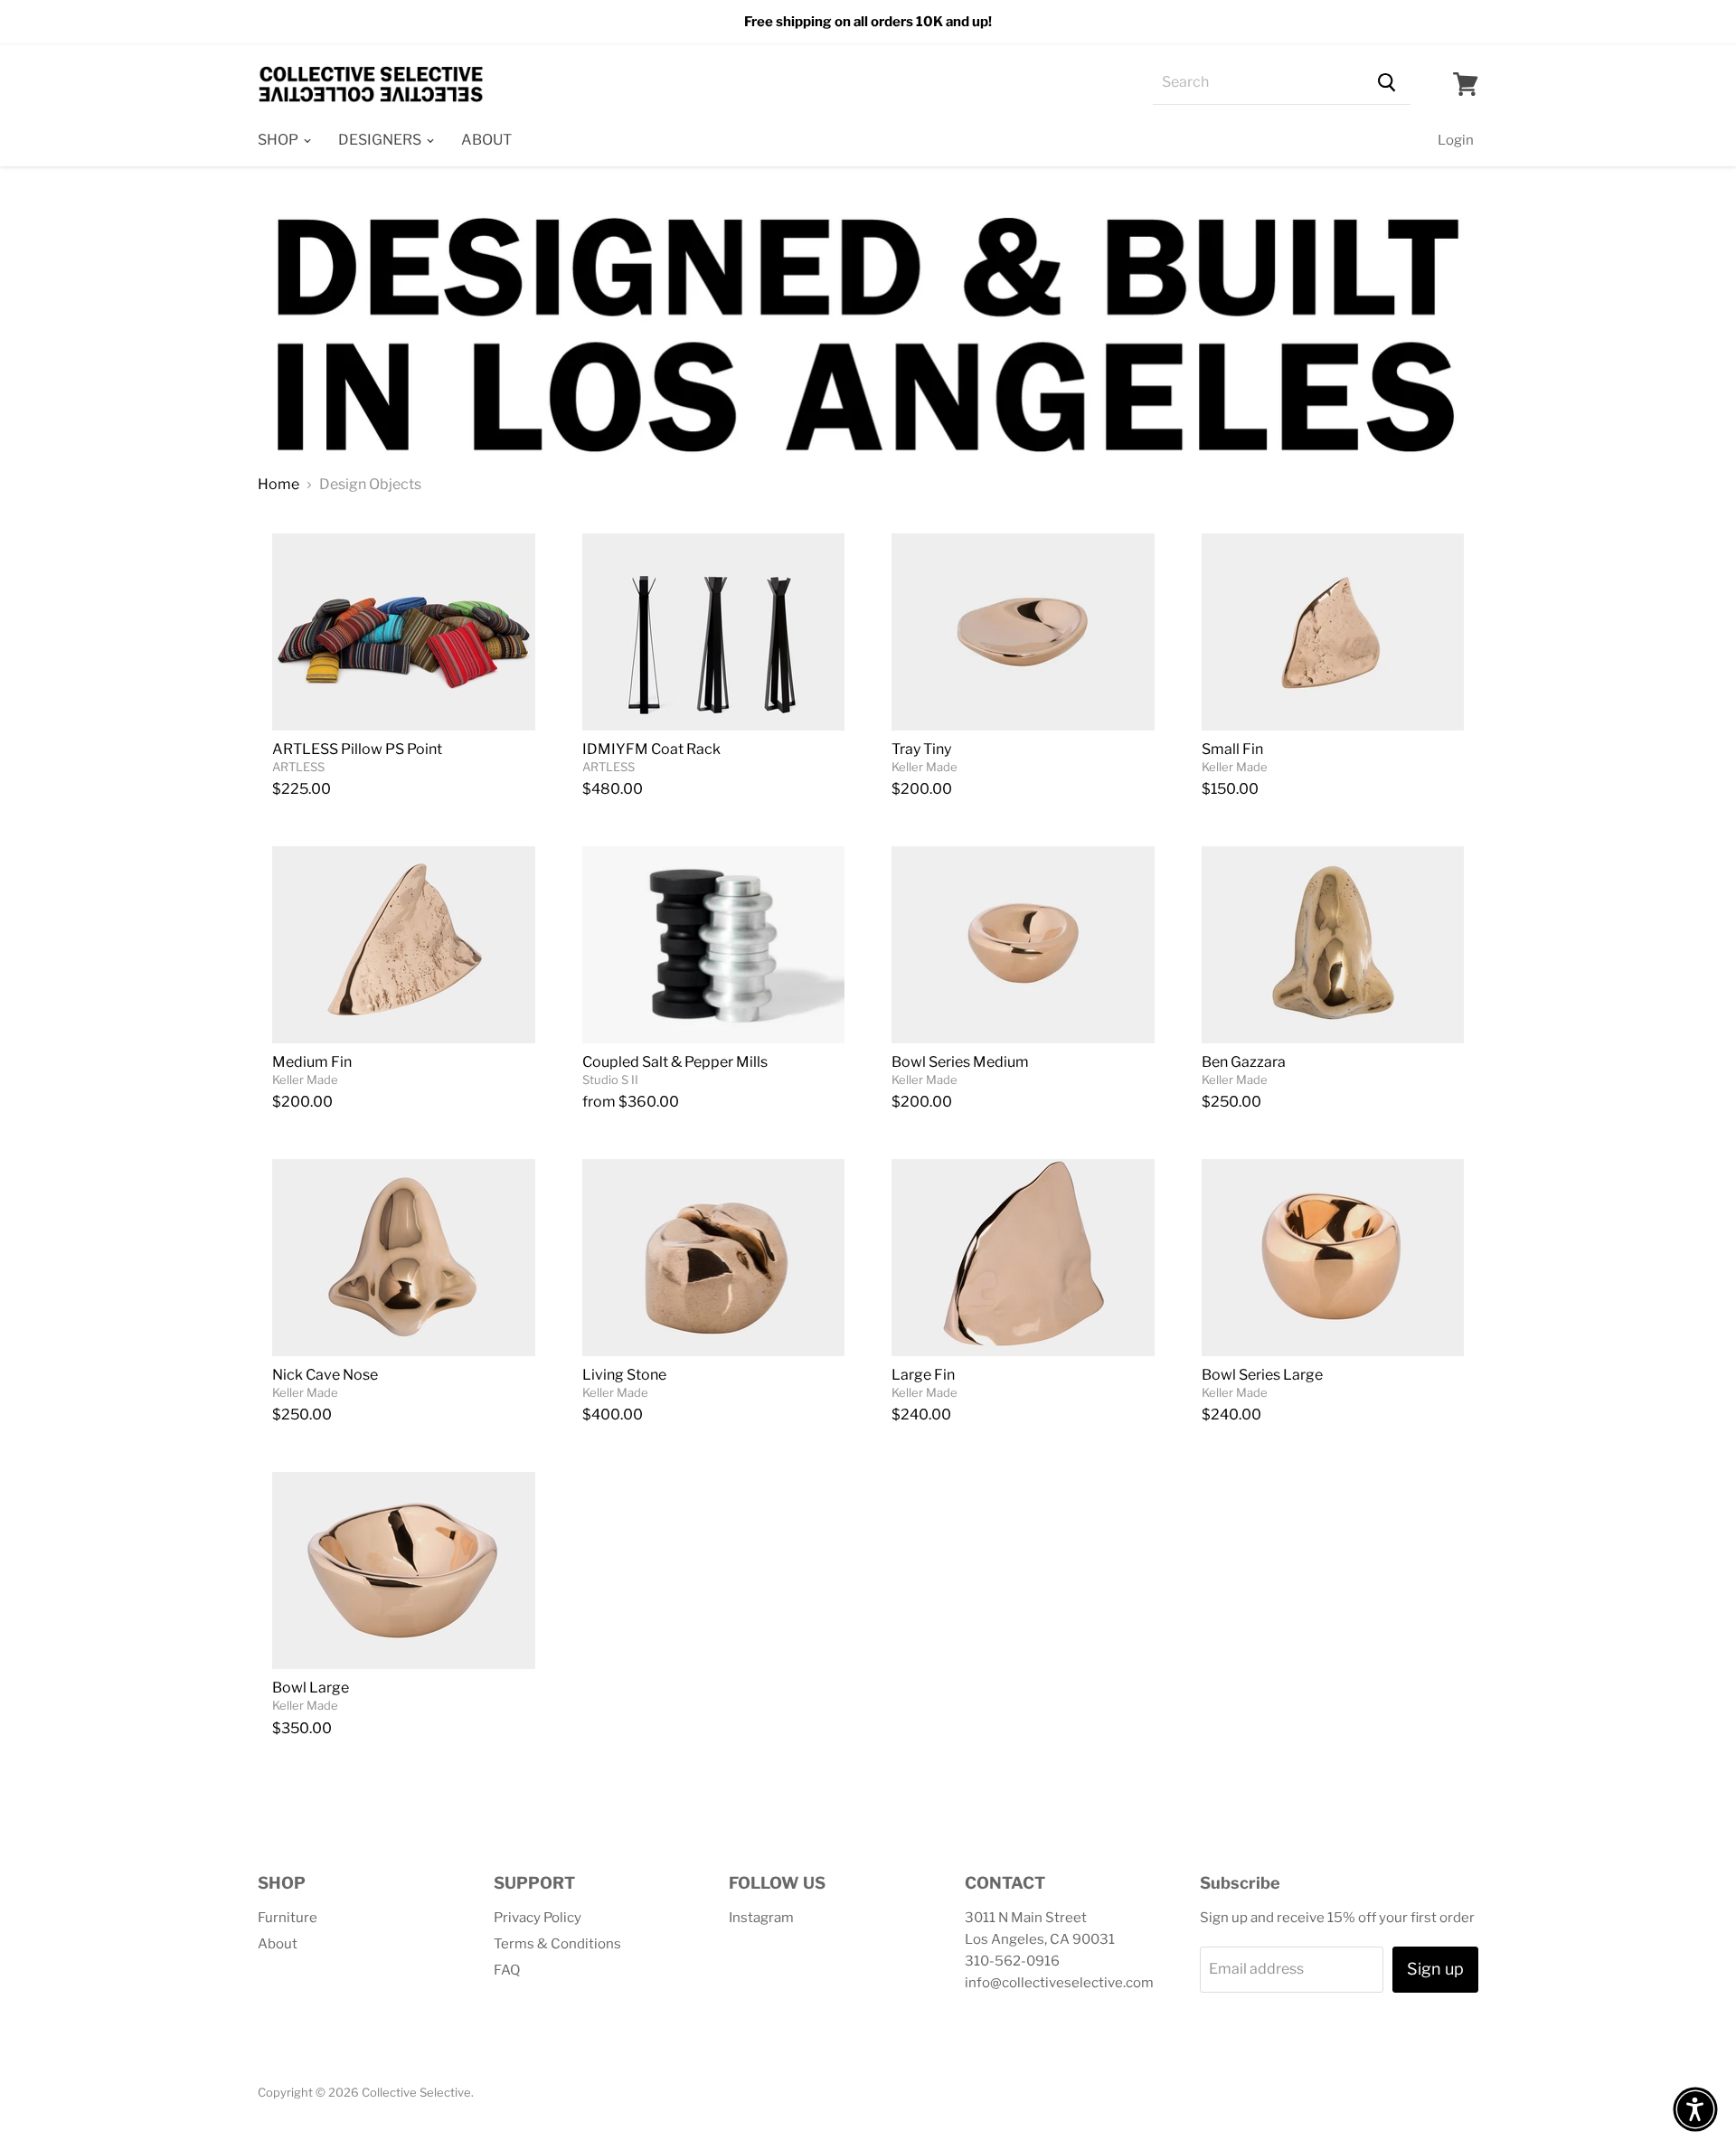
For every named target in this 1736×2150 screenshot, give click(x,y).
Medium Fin (312, 1062)
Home (278, 485)
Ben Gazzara (1244, 1062)
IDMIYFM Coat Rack (651, 749)
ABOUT (486, 140)
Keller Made (925, 767)
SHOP (279, 140)
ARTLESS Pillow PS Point (357, 749)
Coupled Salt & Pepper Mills (675, 1062)
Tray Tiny (921, 749)
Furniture (288, 1918)
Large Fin (923, 1375)
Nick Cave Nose (325, 1375)
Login (1456, 140)
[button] (1695, 2109)
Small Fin (1232, 749)
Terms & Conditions (557, 1944)
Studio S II (610, 1080)
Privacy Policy (538, 1918)
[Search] (1387, 83)
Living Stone (624, 1375)
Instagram (761, 1918)
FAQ (507, 1970)
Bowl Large (311, 1688)
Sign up (1435, 1969)
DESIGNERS (381, 140)
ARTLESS (298, 767)
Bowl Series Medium (960, 1062)
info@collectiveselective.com (1059, 1983)
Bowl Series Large (1262, 1375)
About (278, 1944)
